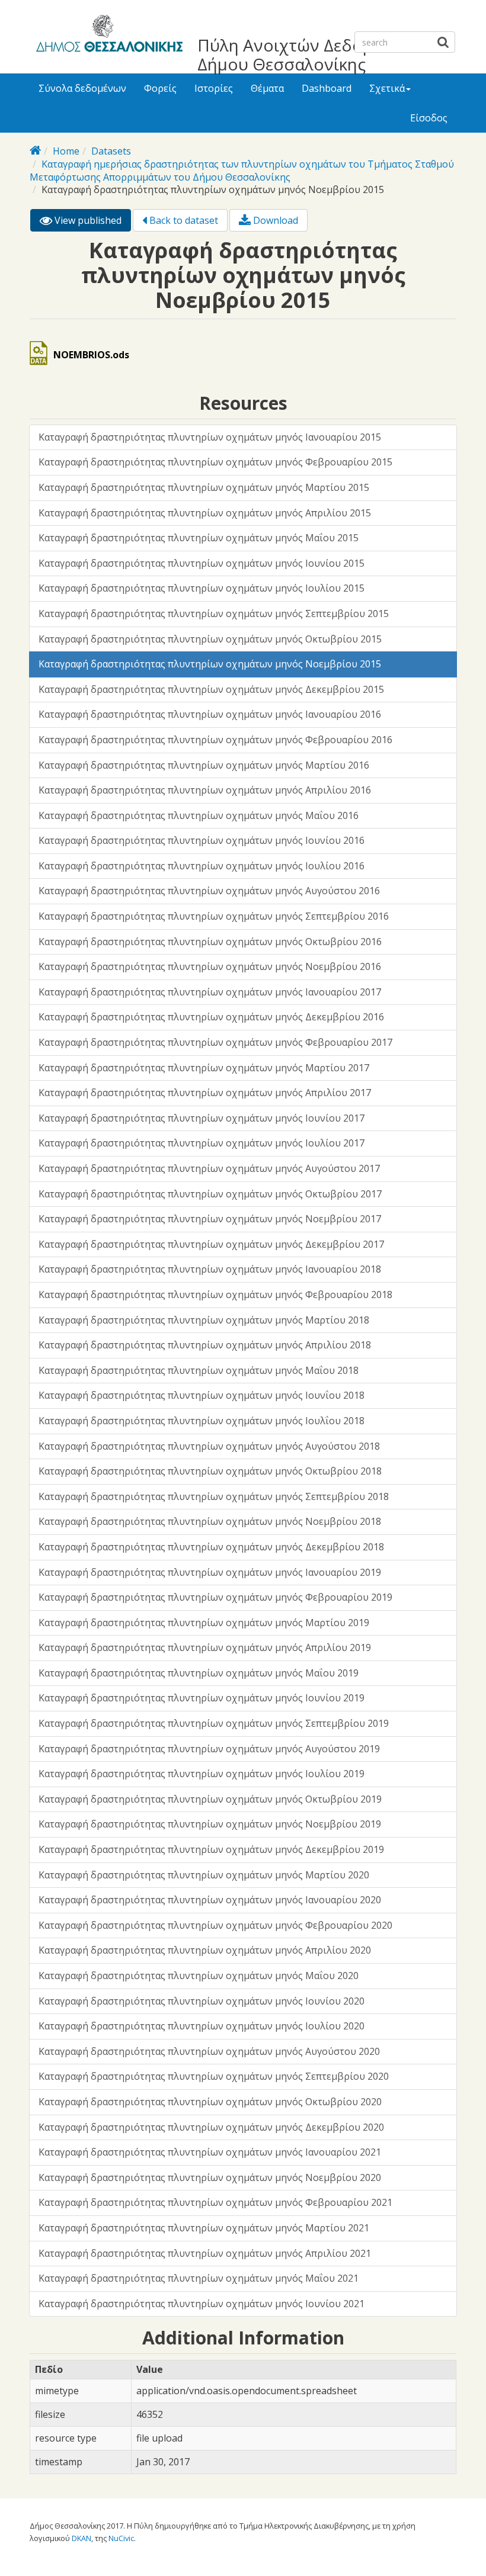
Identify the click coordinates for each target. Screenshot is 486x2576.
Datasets (111, 151)
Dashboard (327, 88)
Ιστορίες (214, 88)
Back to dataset (183, 220)
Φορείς (160, 88)
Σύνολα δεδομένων (82, 88)
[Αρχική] (108, 36)
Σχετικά (387, 88)
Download (274, 220)
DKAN (81, 2538)
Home (66, 151)
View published (92, 223)
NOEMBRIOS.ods (91, 355)
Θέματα (267, 88)
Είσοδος (429, 118)
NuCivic (121, 2538)
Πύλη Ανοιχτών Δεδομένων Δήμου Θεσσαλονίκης (305, 54)
